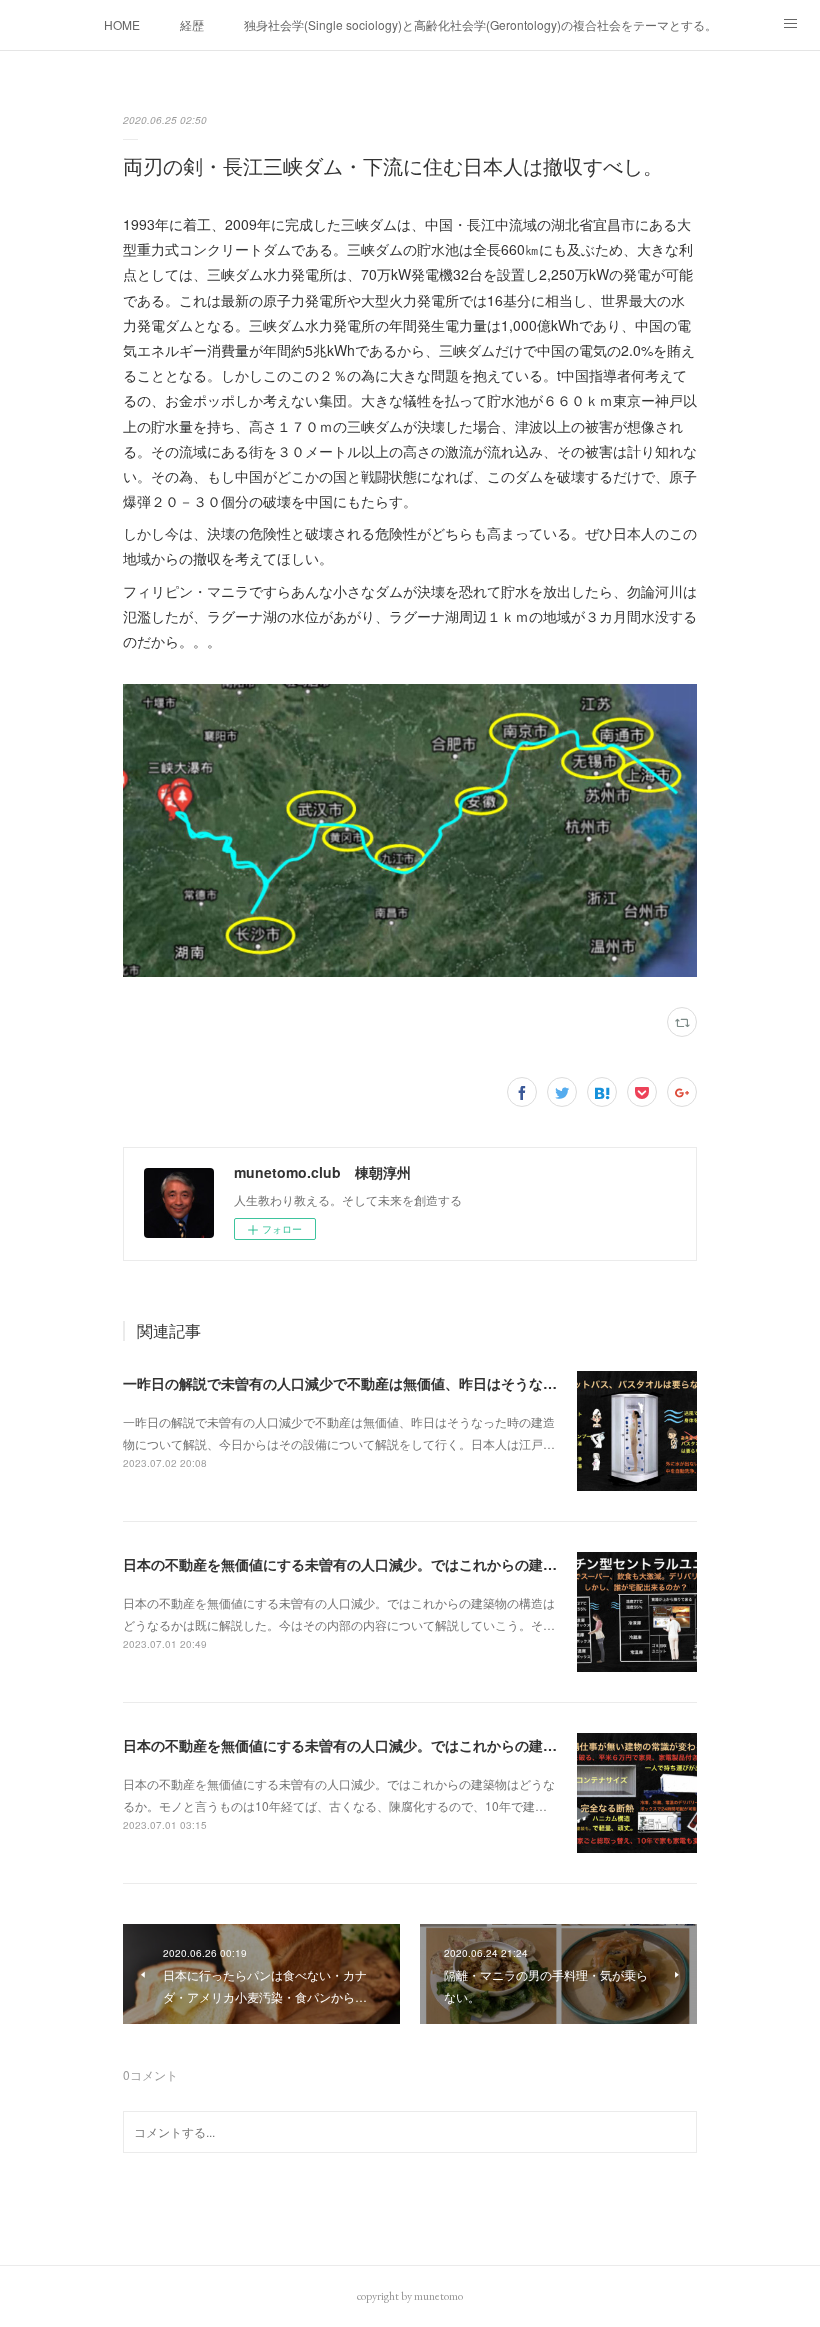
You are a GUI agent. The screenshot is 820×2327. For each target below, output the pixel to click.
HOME (122, 24)
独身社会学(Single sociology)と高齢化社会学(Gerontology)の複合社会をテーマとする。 (480, 24)
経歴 (192, 24)
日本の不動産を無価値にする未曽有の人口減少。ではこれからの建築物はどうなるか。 (396, 1745)
